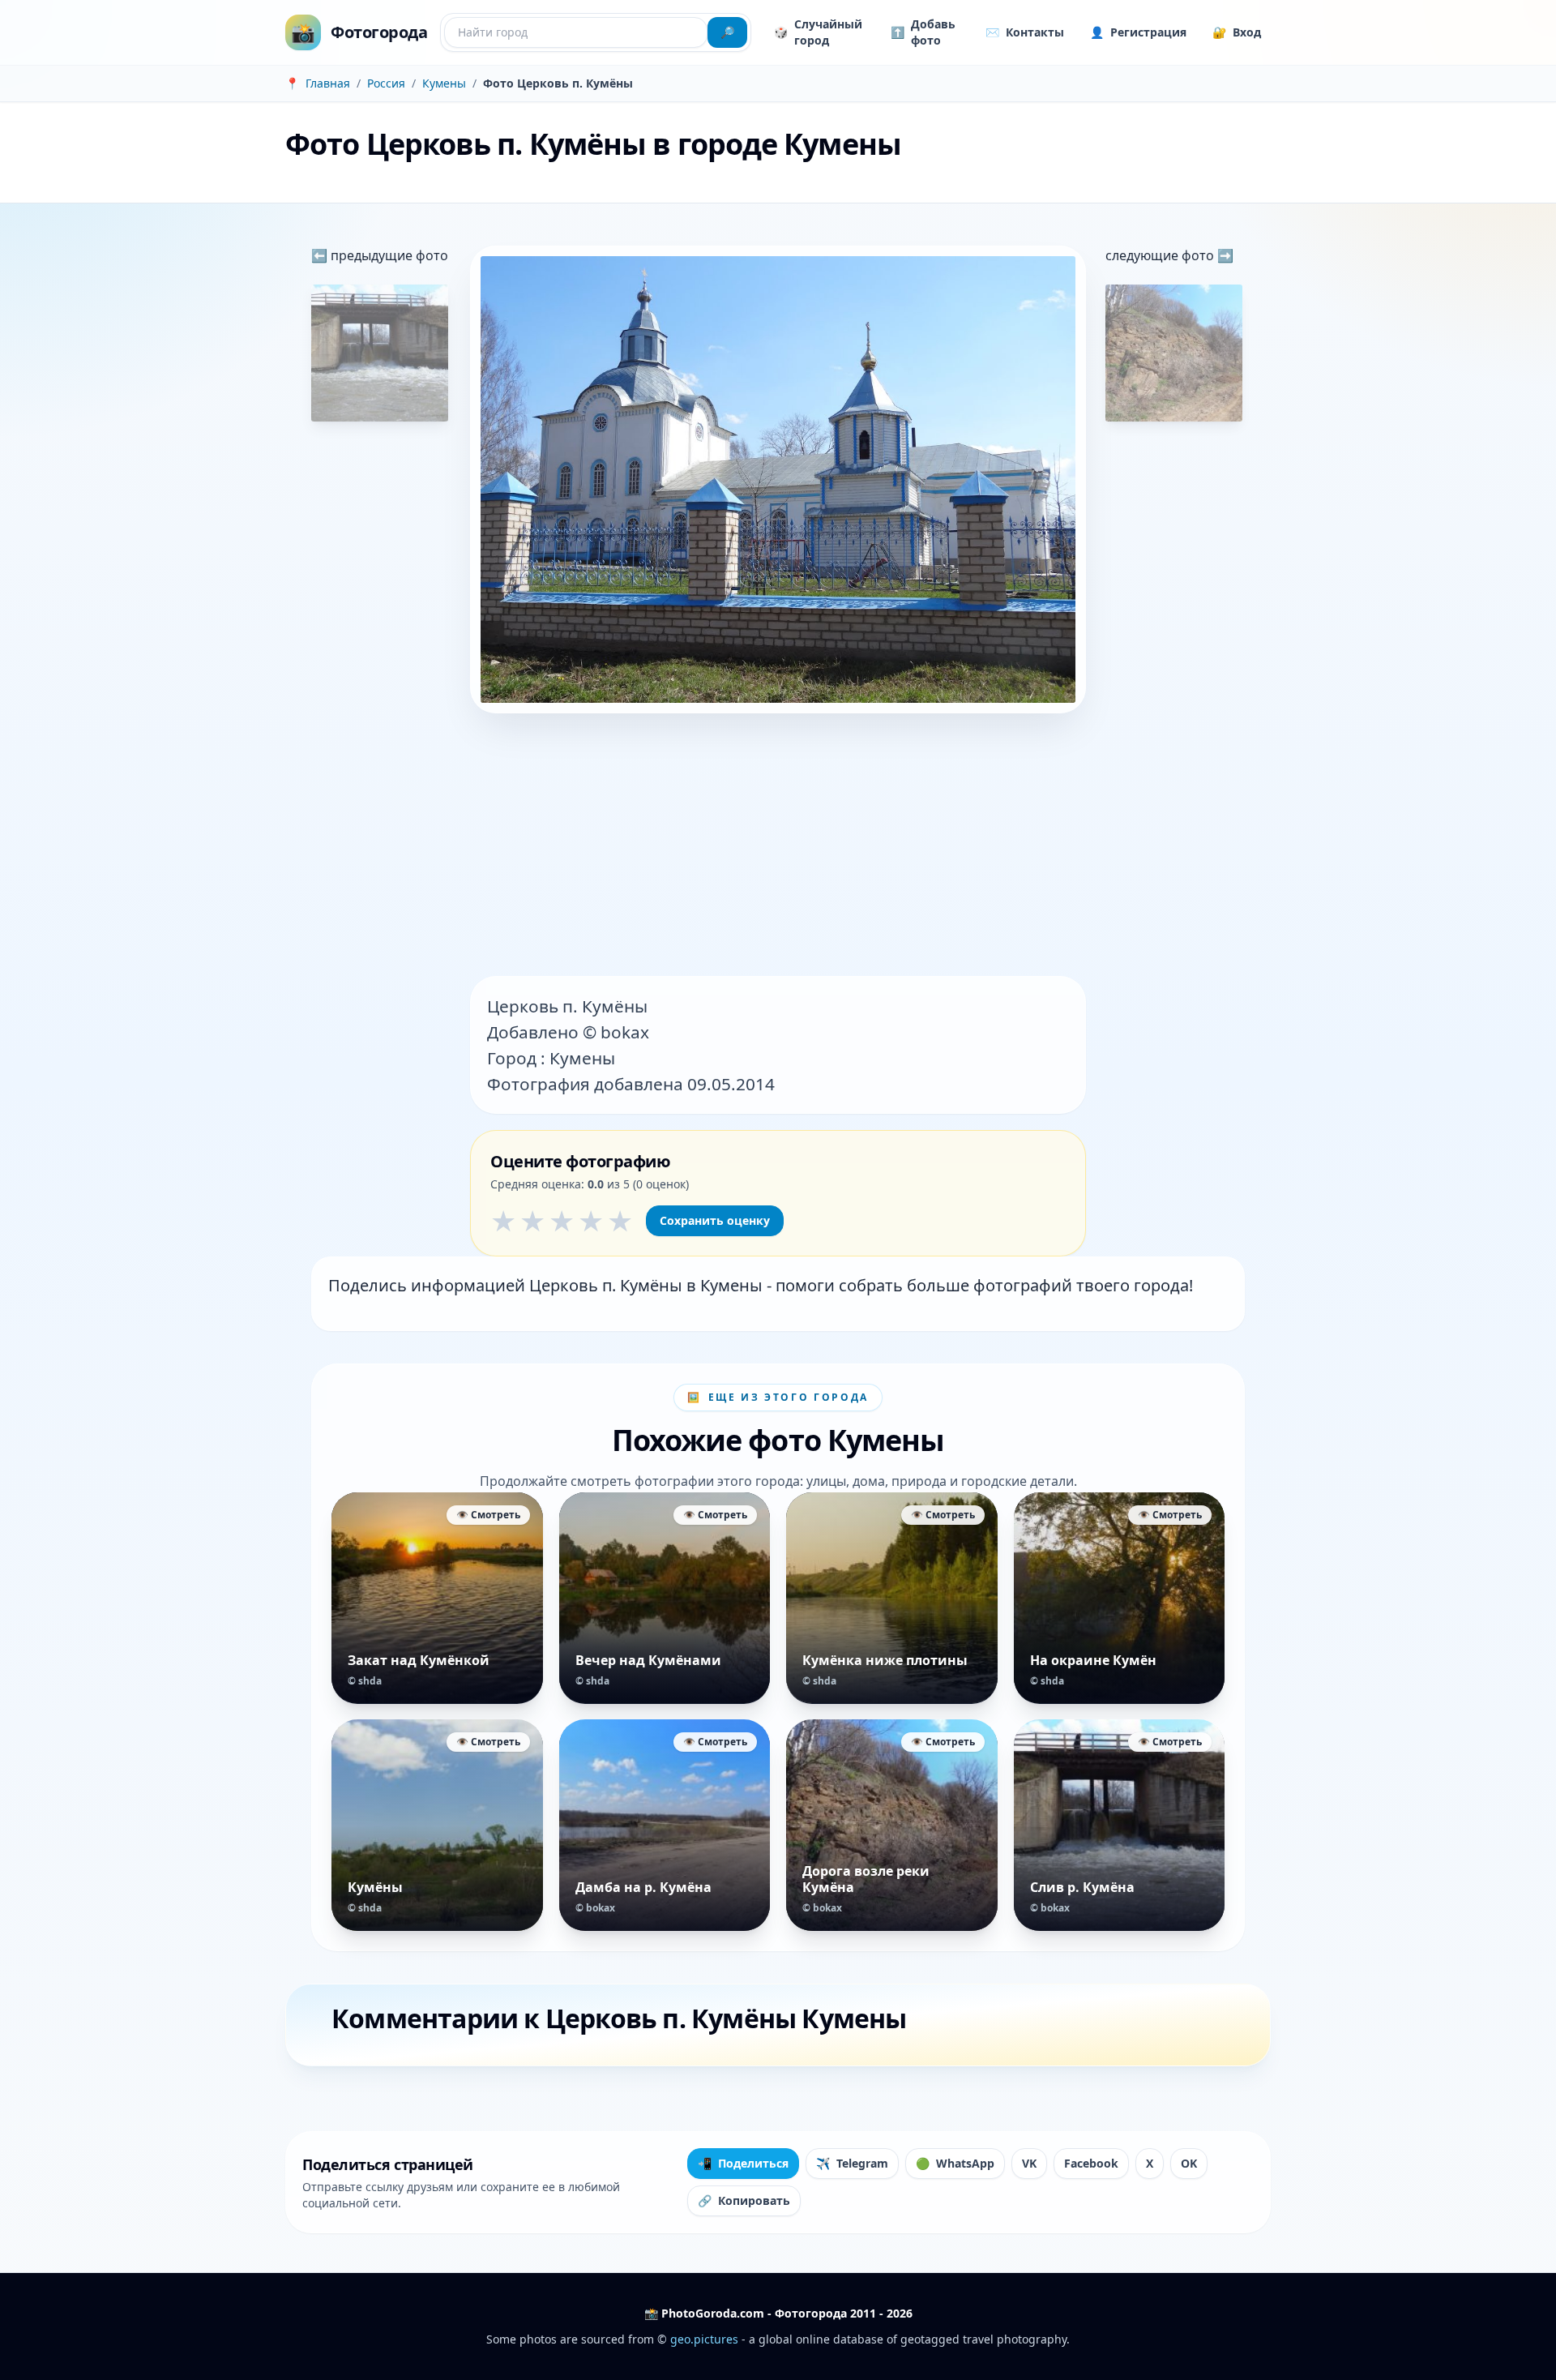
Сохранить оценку (715, 1220)
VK (1029, 2163)
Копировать (744, 2200)
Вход (1237, 32)
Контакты (1025, 32)
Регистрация (1138, 32)
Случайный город (818, 32)
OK (1189, 2163)
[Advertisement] (778, 846)
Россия (386, 83)
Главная (328, 83)
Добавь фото (923, 32)
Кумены (444, 83)
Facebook (1091, 2163)
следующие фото (1161, 255)
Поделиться (743, 2163)
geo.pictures (704, 2339)
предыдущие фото (388, 255)
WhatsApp (955, 2163)
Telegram (852, 2163)
